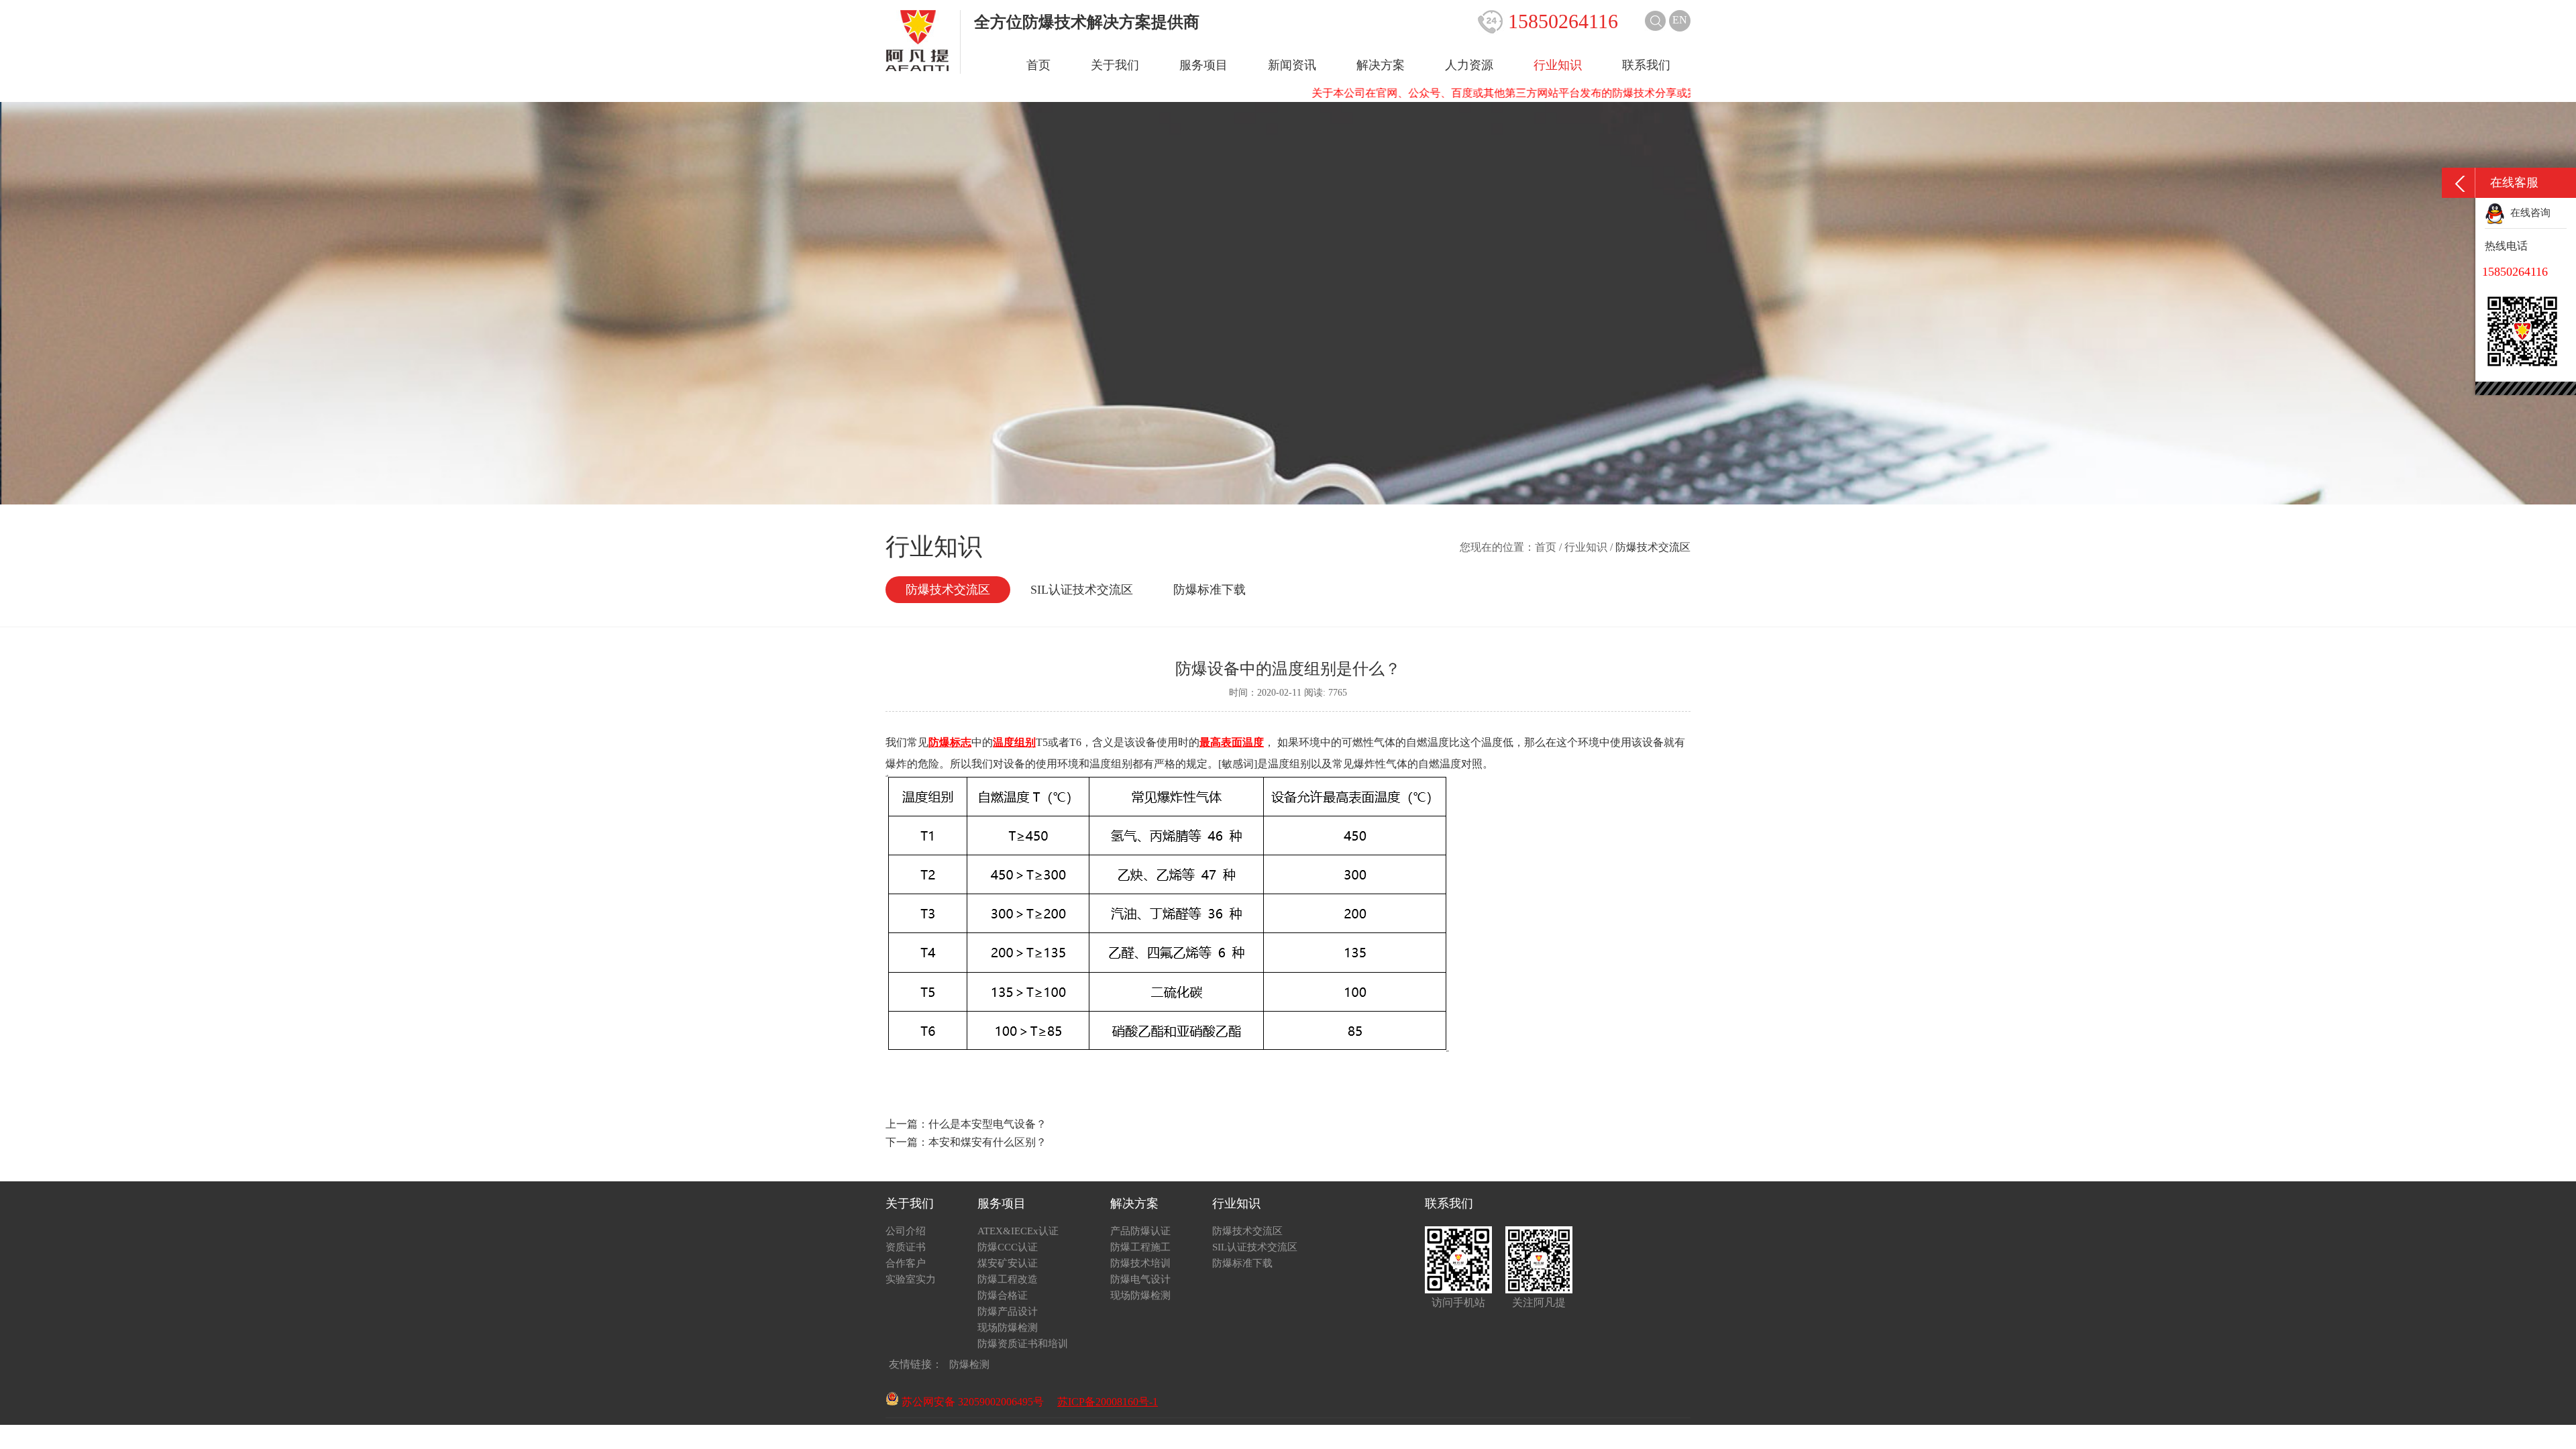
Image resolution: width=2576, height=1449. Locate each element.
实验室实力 (911, 1279)
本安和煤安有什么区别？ (987, 1142)
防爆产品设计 (1008, 1311)
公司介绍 (906, 1231)
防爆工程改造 (1008, 1279)
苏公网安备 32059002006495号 (971, 1402)
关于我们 (1115, 65)
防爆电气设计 (1140, 1279)
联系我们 (1646, 65)
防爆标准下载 (1210, 590)
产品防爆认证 (1140, 1231)
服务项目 (1203, 65)
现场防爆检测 (1008, 1328)
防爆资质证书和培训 (1023, 1344)
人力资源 (1469, 65)
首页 (1038, 65)
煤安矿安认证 (1008, 1263)
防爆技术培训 (1140, 1263)
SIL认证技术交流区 (1082, 590)
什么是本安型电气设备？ (987, 1124)
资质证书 (906, 1247)
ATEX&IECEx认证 (1018, 1231)
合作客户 (906, 1263)
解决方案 (1381, 65)
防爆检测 (969, 1364)
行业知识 (1558, 65)
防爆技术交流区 (948, 590)
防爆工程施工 (1140, 1247)
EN (1680, 20)
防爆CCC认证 (1008, 1247)
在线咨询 (2528, 213)
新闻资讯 (1292, 65)
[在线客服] (2459, 183)
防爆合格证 (1003, 1295)
